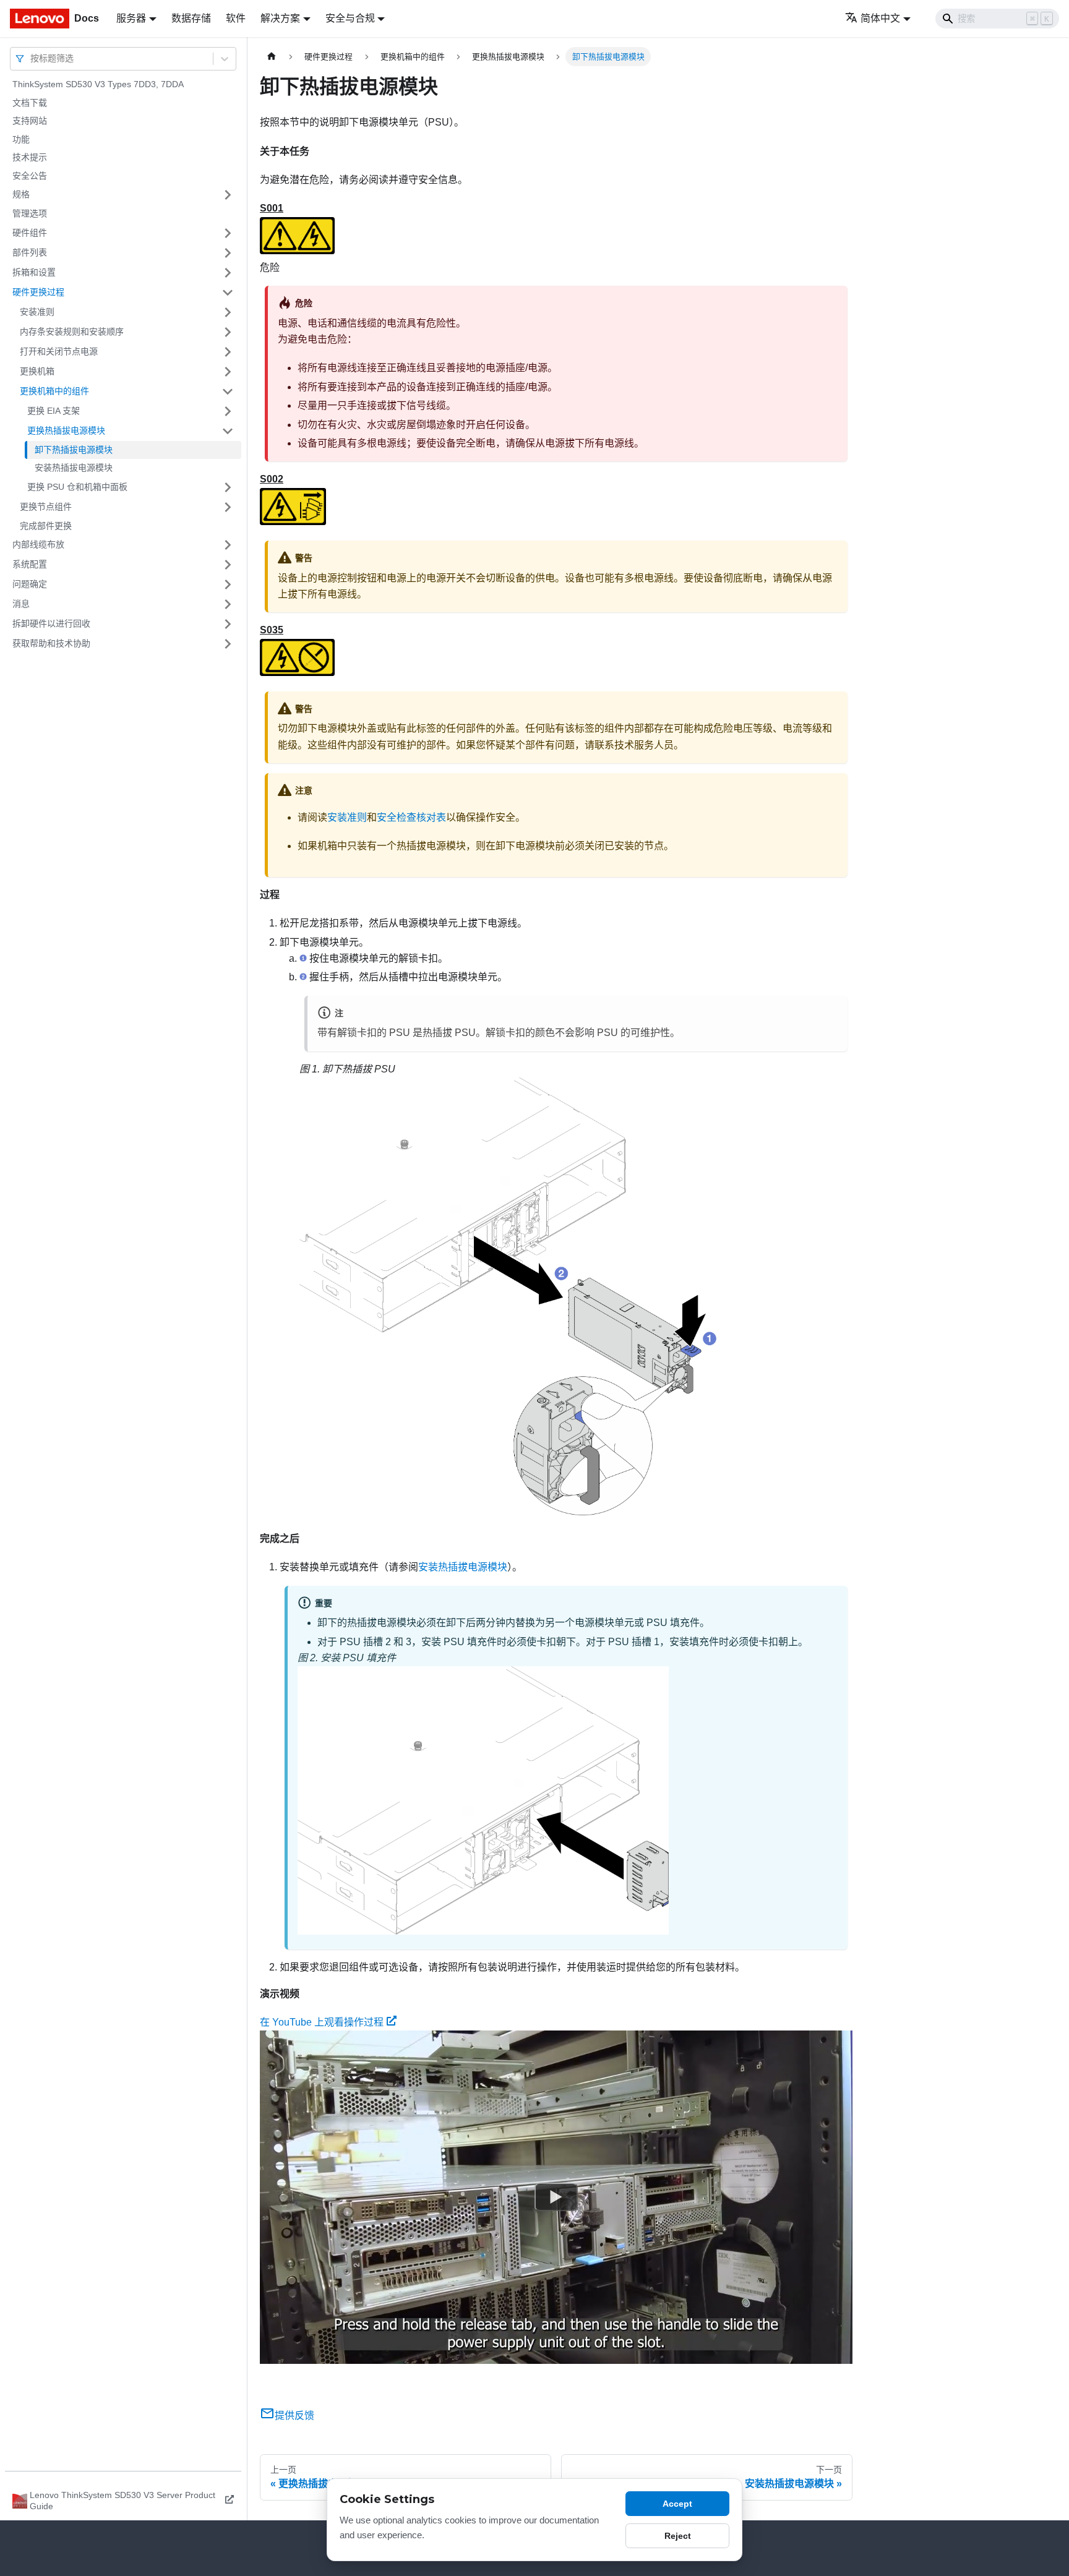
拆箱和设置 (34, 272)
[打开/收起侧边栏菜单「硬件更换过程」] (228, 293)
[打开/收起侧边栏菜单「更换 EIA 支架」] (228, 411)
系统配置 (30, 564)
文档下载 (30, 103)
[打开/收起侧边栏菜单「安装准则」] (228, 312)
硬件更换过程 (38, 292)
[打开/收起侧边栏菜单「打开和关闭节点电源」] (228, 352)
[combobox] (32, 58)
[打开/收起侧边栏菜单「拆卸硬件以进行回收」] (228, 624)
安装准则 (37, 312)
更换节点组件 (46, 507)
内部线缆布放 (38, 544)
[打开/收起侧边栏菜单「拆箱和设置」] (228, 273)
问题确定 (30, 584)
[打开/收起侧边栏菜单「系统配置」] (228, 565)
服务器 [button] (131, 18)
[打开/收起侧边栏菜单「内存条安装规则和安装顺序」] (228, 332)
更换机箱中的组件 (54, 391)
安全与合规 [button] (350, 18)
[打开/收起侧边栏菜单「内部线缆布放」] (228, 545)
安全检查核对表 (411, 817)
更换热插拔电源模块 (66, 430)
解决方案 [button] (280, 18)
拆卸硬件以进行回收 (51, 623)
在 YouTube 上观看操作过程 (322, 2022)
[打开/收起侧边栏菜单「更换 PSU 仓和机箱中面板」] (228, 487)
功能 (21, 139)
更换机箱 (37, 371)
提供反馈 (294, 2416)
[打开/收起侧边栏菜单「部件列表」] (228, 253)
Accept (677, 2504)
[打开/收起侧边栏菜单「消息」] (228, 604)
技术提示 (30, 157)
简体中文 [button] (880, 18)
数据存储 (191, 18)
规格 (21, 194)
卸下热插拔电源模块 (74, 450)
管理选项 (30, 213)
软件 (236, 18)
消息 (21, 604)
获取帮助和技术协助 (51, 643)
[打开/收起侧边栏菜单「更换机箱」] (228, 372)
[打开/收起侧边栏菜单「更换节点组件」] (228, 507)
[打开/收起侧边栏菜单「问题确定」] (228, 584)
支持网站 (30, 121)
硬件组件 (30, 233)
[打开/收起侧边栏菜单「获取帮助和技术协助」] (228, 644)
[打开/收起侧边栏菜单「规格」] (228, 195)
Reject (678, 2536)
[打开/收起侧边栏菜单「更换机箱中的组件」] (228, 392)
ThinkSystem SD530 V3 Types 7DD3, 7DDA (98, 84)
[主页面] (272, 57)
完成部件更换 (46, 526)
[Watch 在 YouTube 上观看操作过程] (556, 2197)
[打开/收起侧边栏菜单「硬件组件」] (228, 233)
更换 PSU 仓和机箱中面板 (77, 487)
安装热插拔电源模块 (74, 468)
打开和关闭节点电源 (59, 351)
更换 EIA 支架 (54, 411)
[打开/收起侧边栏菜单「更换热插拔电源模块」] (228, 431)
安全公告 (30, 176)
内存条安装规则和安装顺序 (72, 332)
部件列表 (30, 252)
